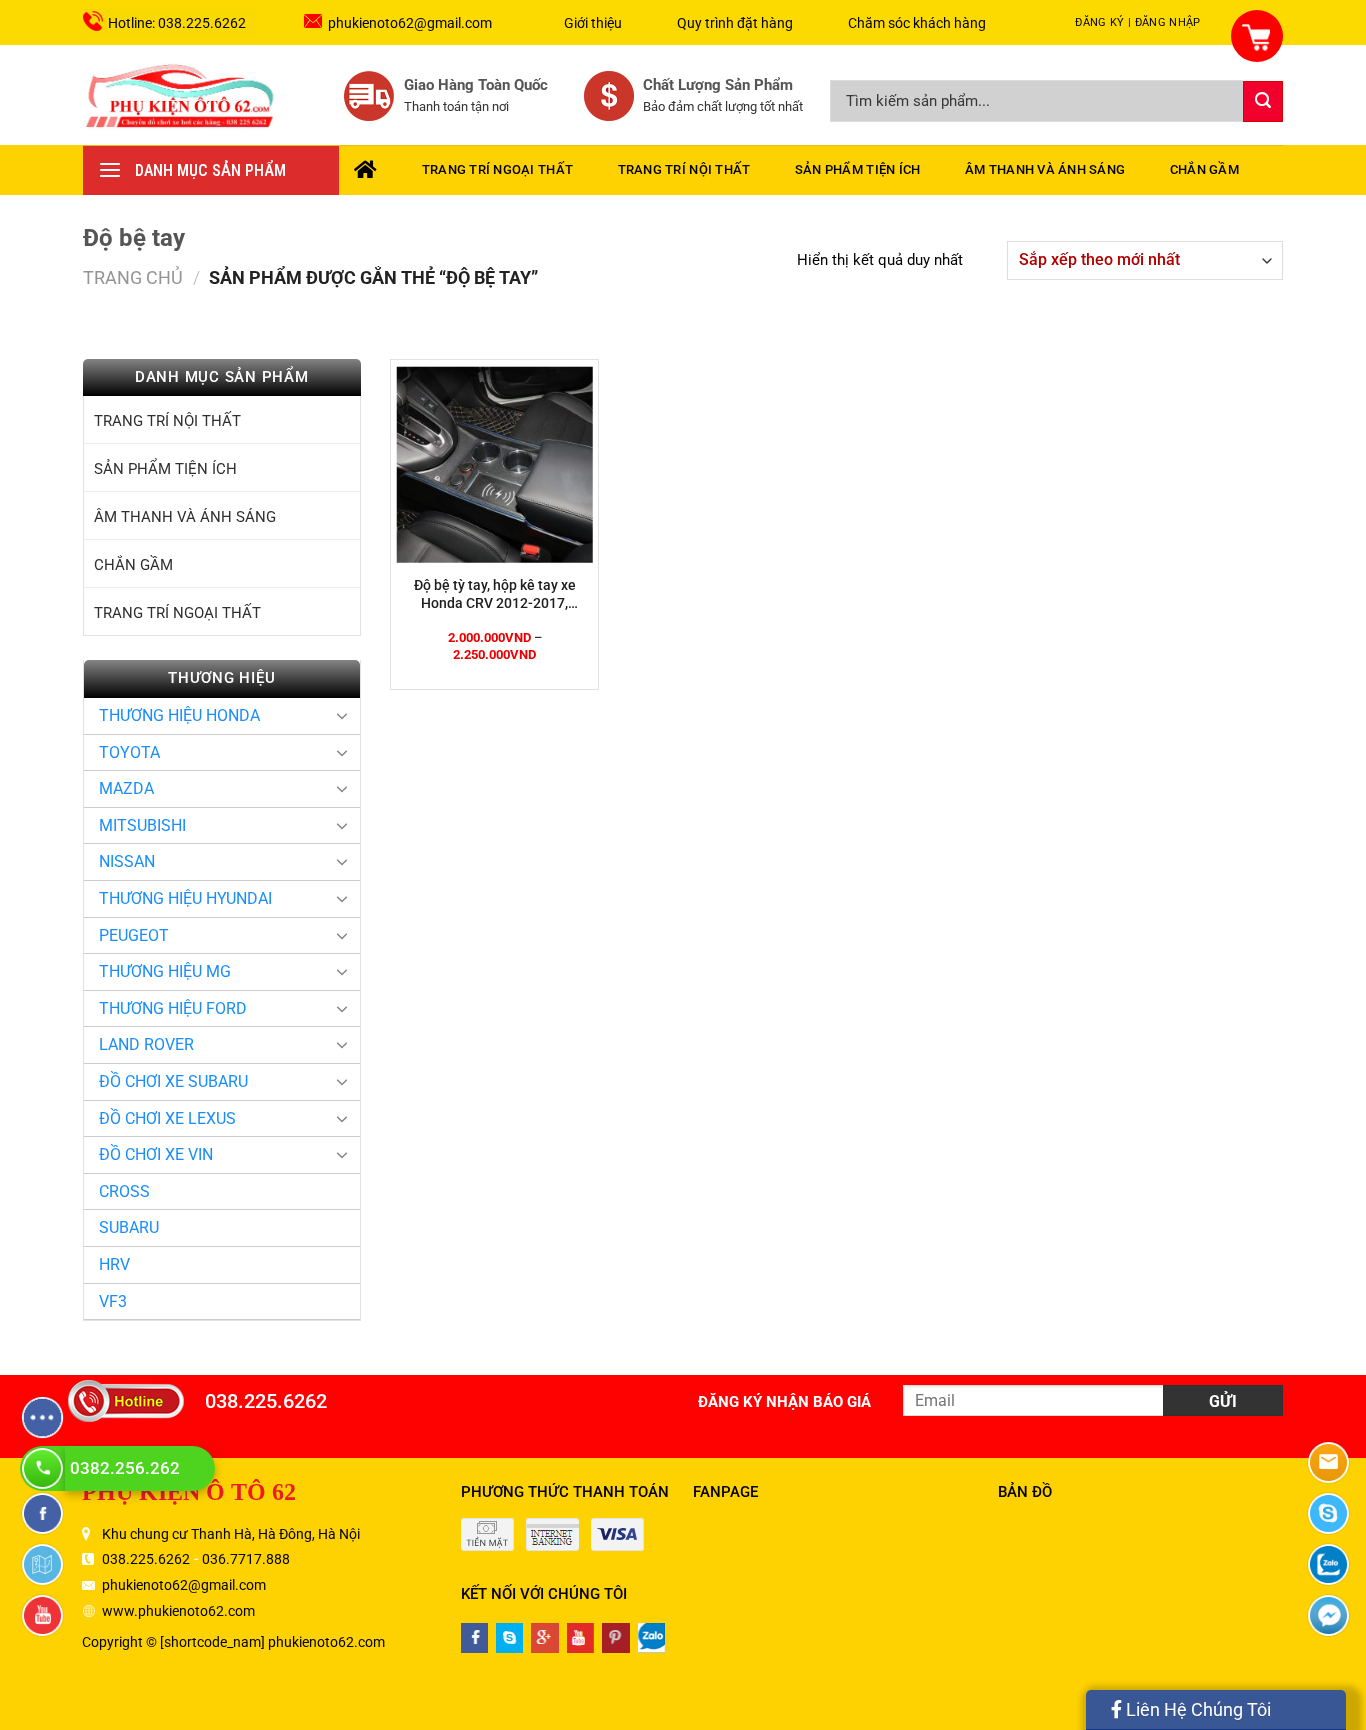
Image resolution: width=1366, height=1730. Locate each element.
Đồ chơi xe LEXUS (167, 1118)
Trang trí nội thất (684, 169)
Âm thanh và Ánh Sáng (1045, 169)
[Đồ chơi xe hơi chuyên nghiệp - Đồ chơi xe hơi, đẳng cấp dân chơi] (181, 95)
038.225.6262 (266, 1401)
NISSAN (127, 861)
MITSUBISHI (142, 825)
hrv (114, 1264)
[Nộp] (1263, 101)
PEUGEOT (134, 935)
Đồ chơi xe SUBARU (173, 1081)
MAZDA (126, 788)
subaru (129, 1227)
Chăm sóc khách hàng (917, 23)
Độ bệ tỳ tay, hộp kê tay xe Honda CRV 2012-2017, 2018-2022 (495, 594)
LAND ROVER (146, 1044)
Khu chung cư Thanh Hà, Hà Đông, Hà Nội (231, 1534)
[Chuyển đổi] (342, 715)
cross (124, 1191)
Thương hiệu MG (165, 971)
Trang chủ (133, 277)
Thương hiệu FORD (173, 1008)
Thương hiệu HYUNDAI (185, 898)
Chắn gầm (1204, 169)
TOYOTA (129, 752)
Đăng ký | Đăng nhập (1137, 22)
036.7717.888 (246, 1559)
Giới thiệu (593, 23)
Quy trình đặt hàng (735, 23)
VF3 (113, 1301)
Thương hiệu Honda (179, 715)
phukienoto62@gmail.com (410, 23)
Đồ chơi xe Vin (156, 1154)
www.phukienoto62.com (178, 1611)
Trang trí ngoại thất (497, 169)
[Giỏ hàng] (1245, 24)
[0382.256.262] (45, 1468)
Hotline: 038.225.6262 (177, 23)
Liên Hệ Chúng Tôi (1196, 1709)
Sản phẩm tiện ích (857, 169)
